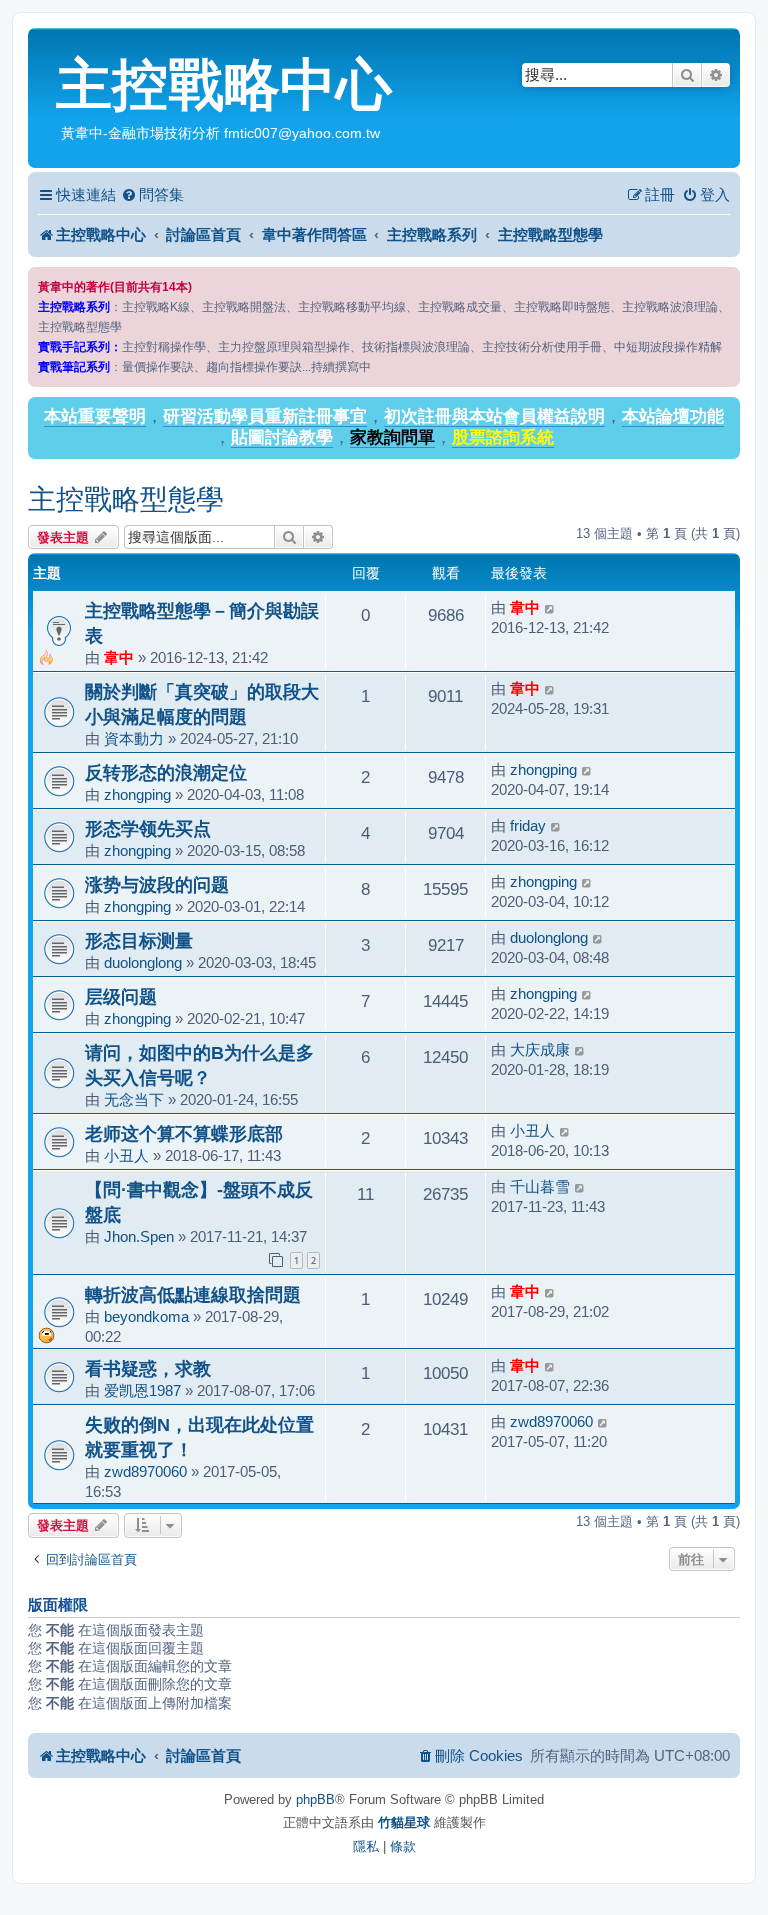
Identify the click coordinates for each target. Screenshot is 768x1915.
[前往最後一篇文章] (550, 608)
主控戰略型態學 (126, 499)
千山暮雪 (540, 1186)
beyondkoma (146, 1316)
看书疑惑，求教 (148, 1368)
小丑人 (126, 1155)
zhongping (137, 794)
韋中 (119, 657)
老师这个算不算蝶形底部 (184, 1133)
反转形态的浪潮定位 (166, 772)
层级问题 (121, 996)
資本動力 (134, 738)
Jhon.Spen (139, 1236)
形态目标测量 (139, 940)
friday (528, 825)
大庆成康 (540, 1049)
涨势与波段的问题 (157, 884)
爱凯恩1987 (142, 1390)
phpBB (315, 1799)
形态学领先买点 (148, 828)
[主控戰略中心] (44, 46)
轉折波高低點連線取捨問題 (193, 1294)
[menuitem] (152, 195)
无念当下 (134, 1099)
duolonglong (143, 962)
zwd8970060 (145, 1471)
